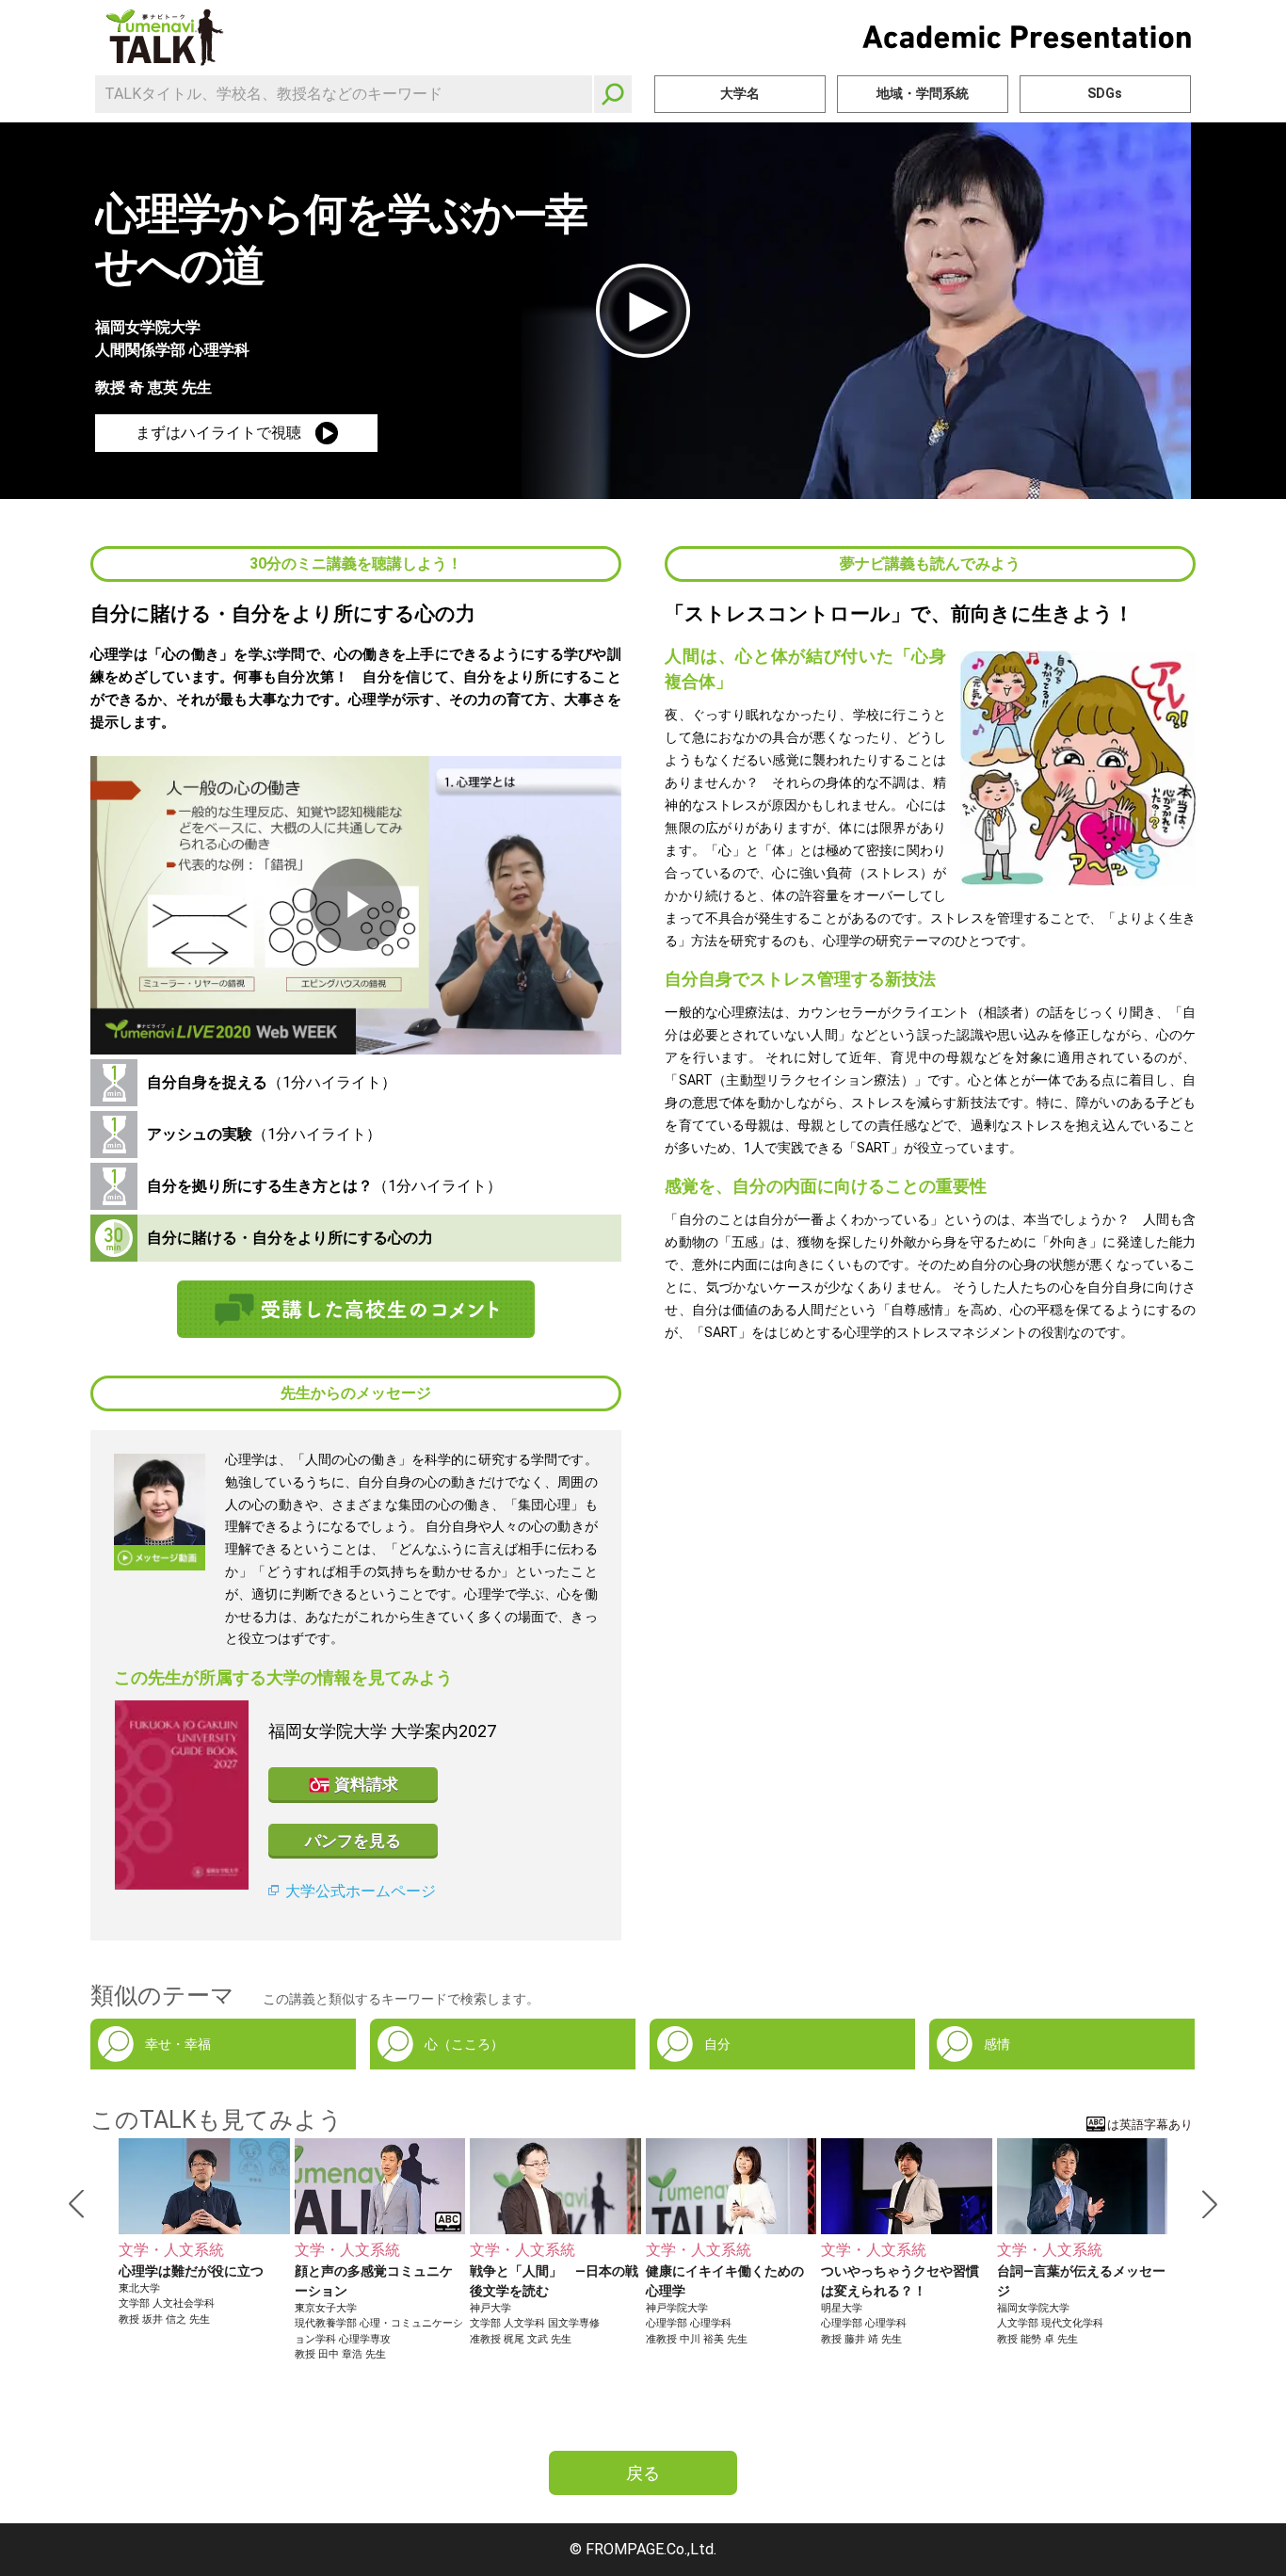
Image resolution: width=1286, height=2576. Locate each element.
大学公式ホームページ (361, 1891)
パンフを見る (353, 1841)
